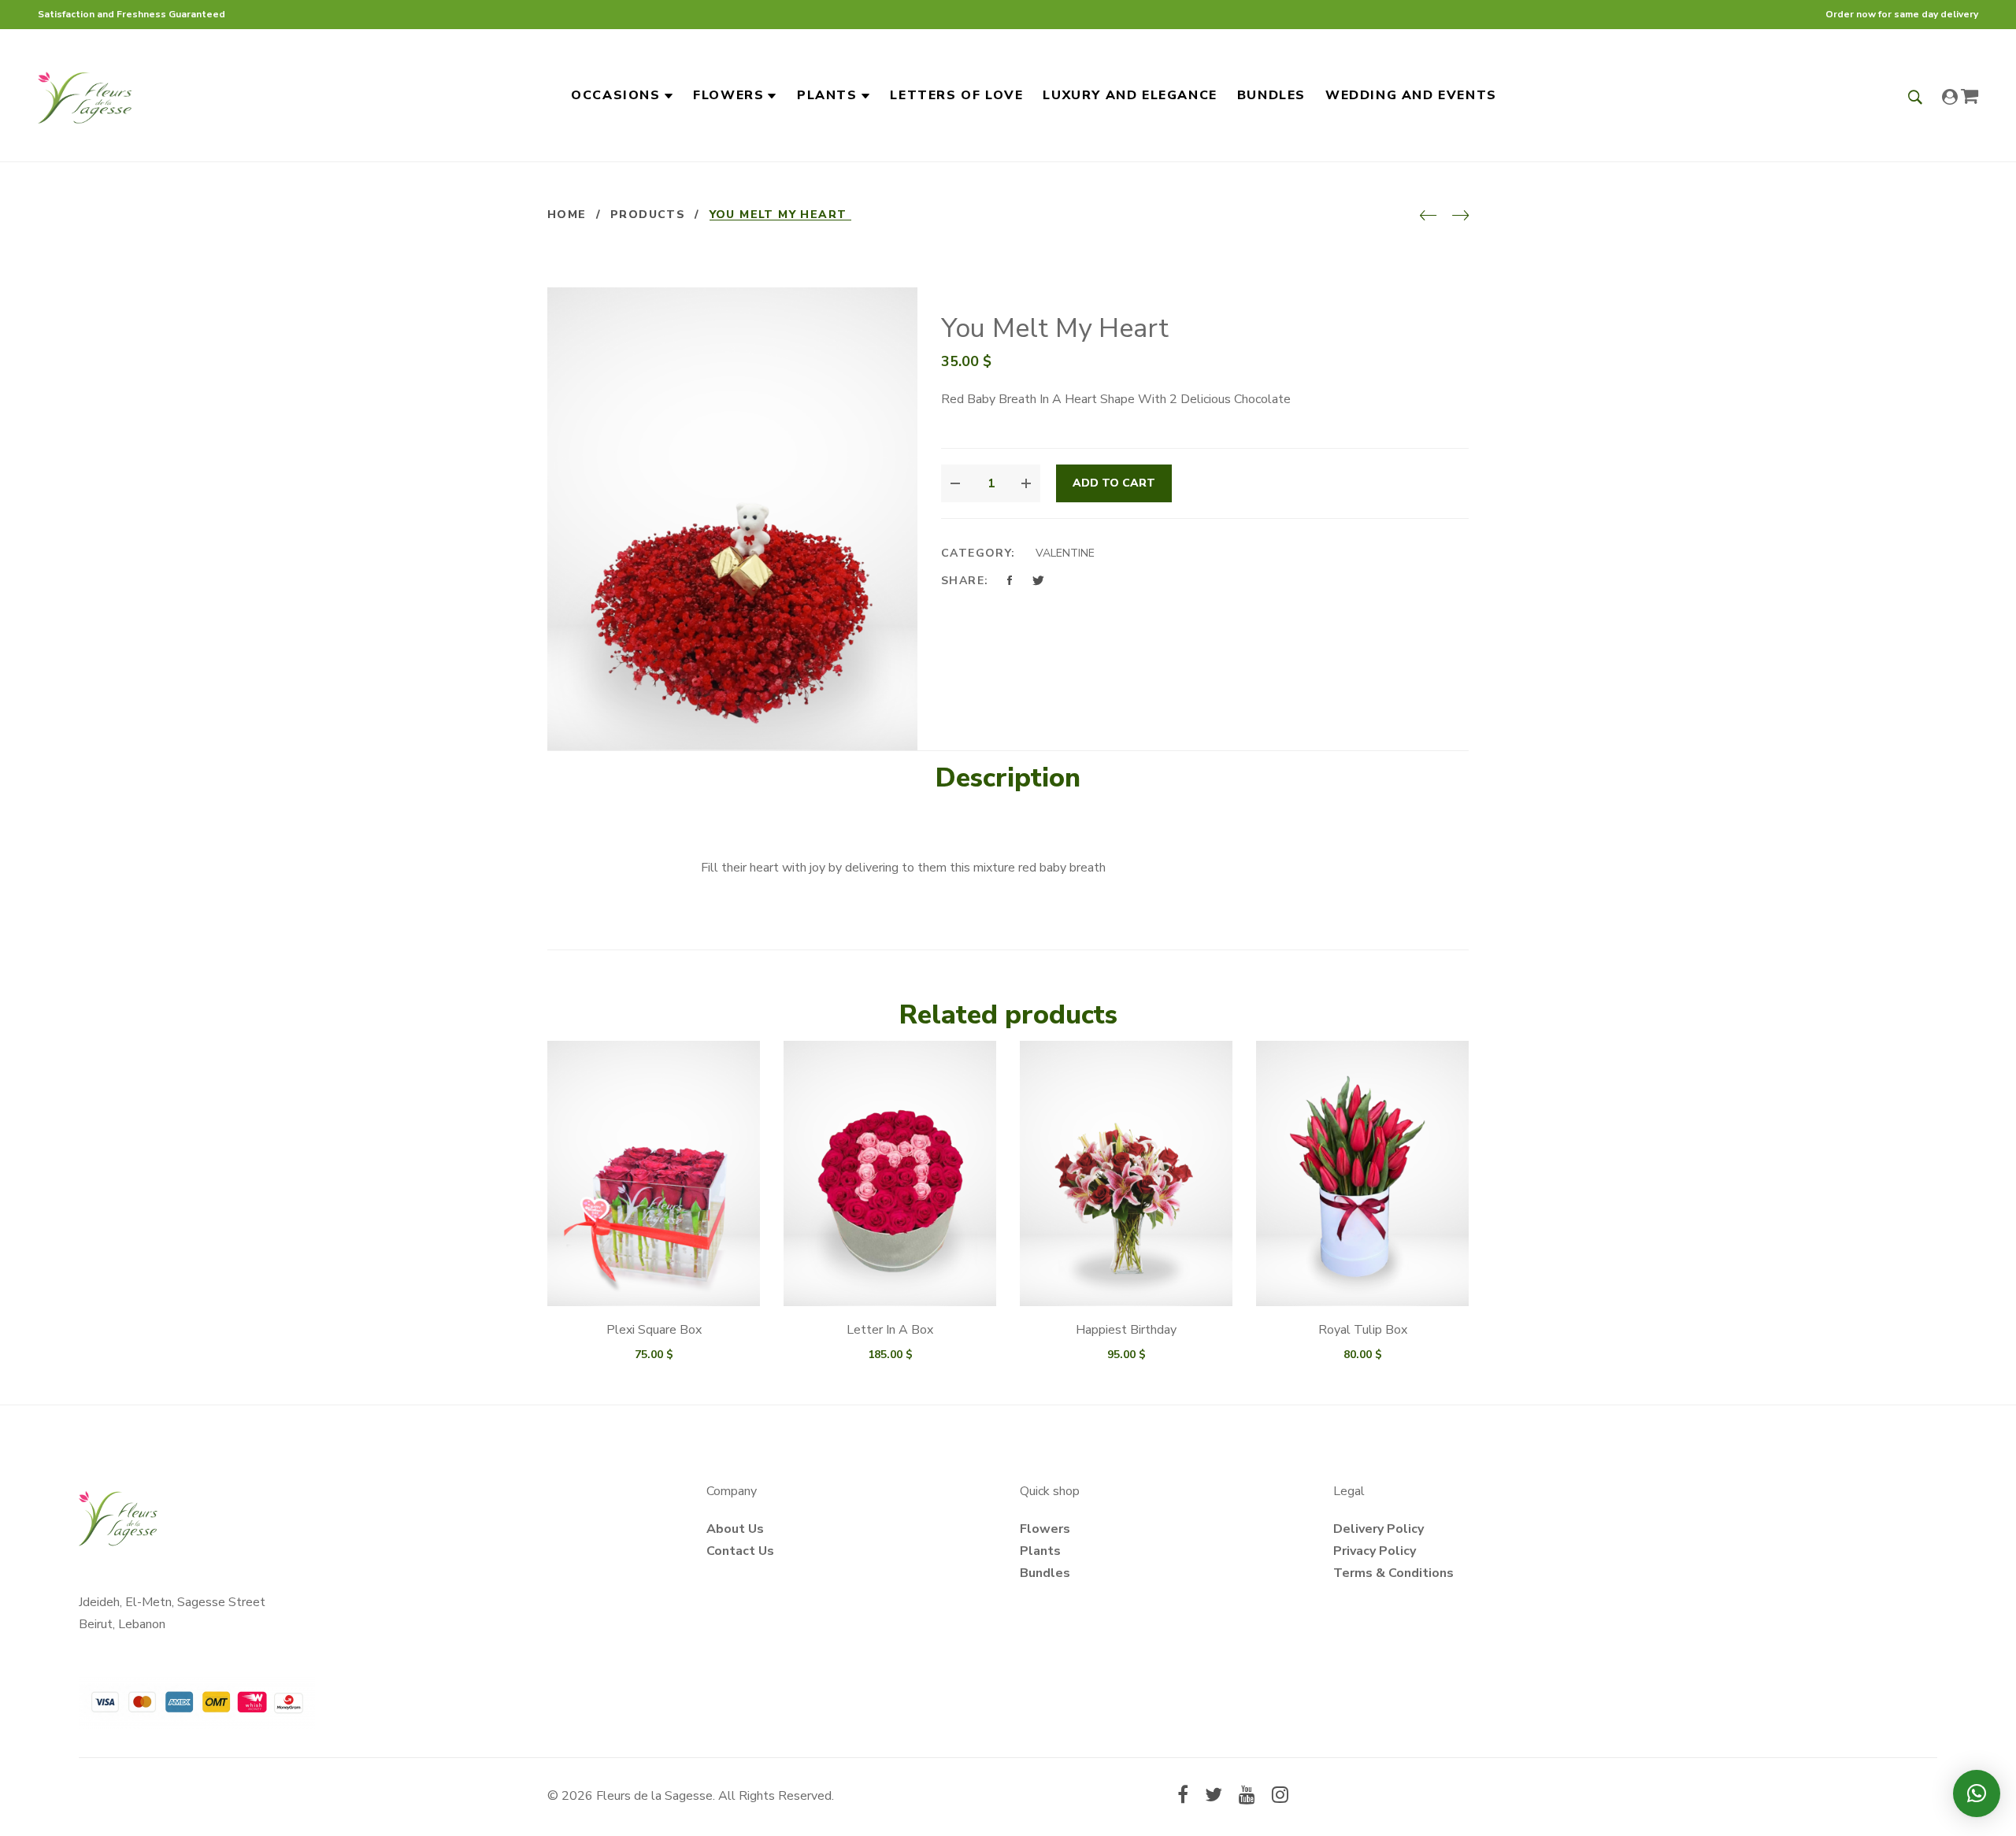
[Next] (1460, 217)
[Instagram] (1280, 1797)
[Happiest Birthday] (1126, 1174)
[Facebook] (1183, 1797)
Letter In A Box (890, 1330)
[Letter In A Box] (890, 1174)
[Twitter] (1214, 1797)
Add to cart (1114, 483)
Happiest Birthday (1126, 1330)
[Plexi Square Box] (654, 1174)
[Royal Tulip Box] (1362, 1174)
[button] (1977, 1793)
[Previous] (1428, 217)
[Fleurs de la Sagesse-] (85, 95)
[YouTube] (1247, 1797)
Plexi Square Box (654, 1330)
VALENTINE (1065, 553)
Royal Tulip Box (1363, 1330)
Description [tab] (1008, 778)
